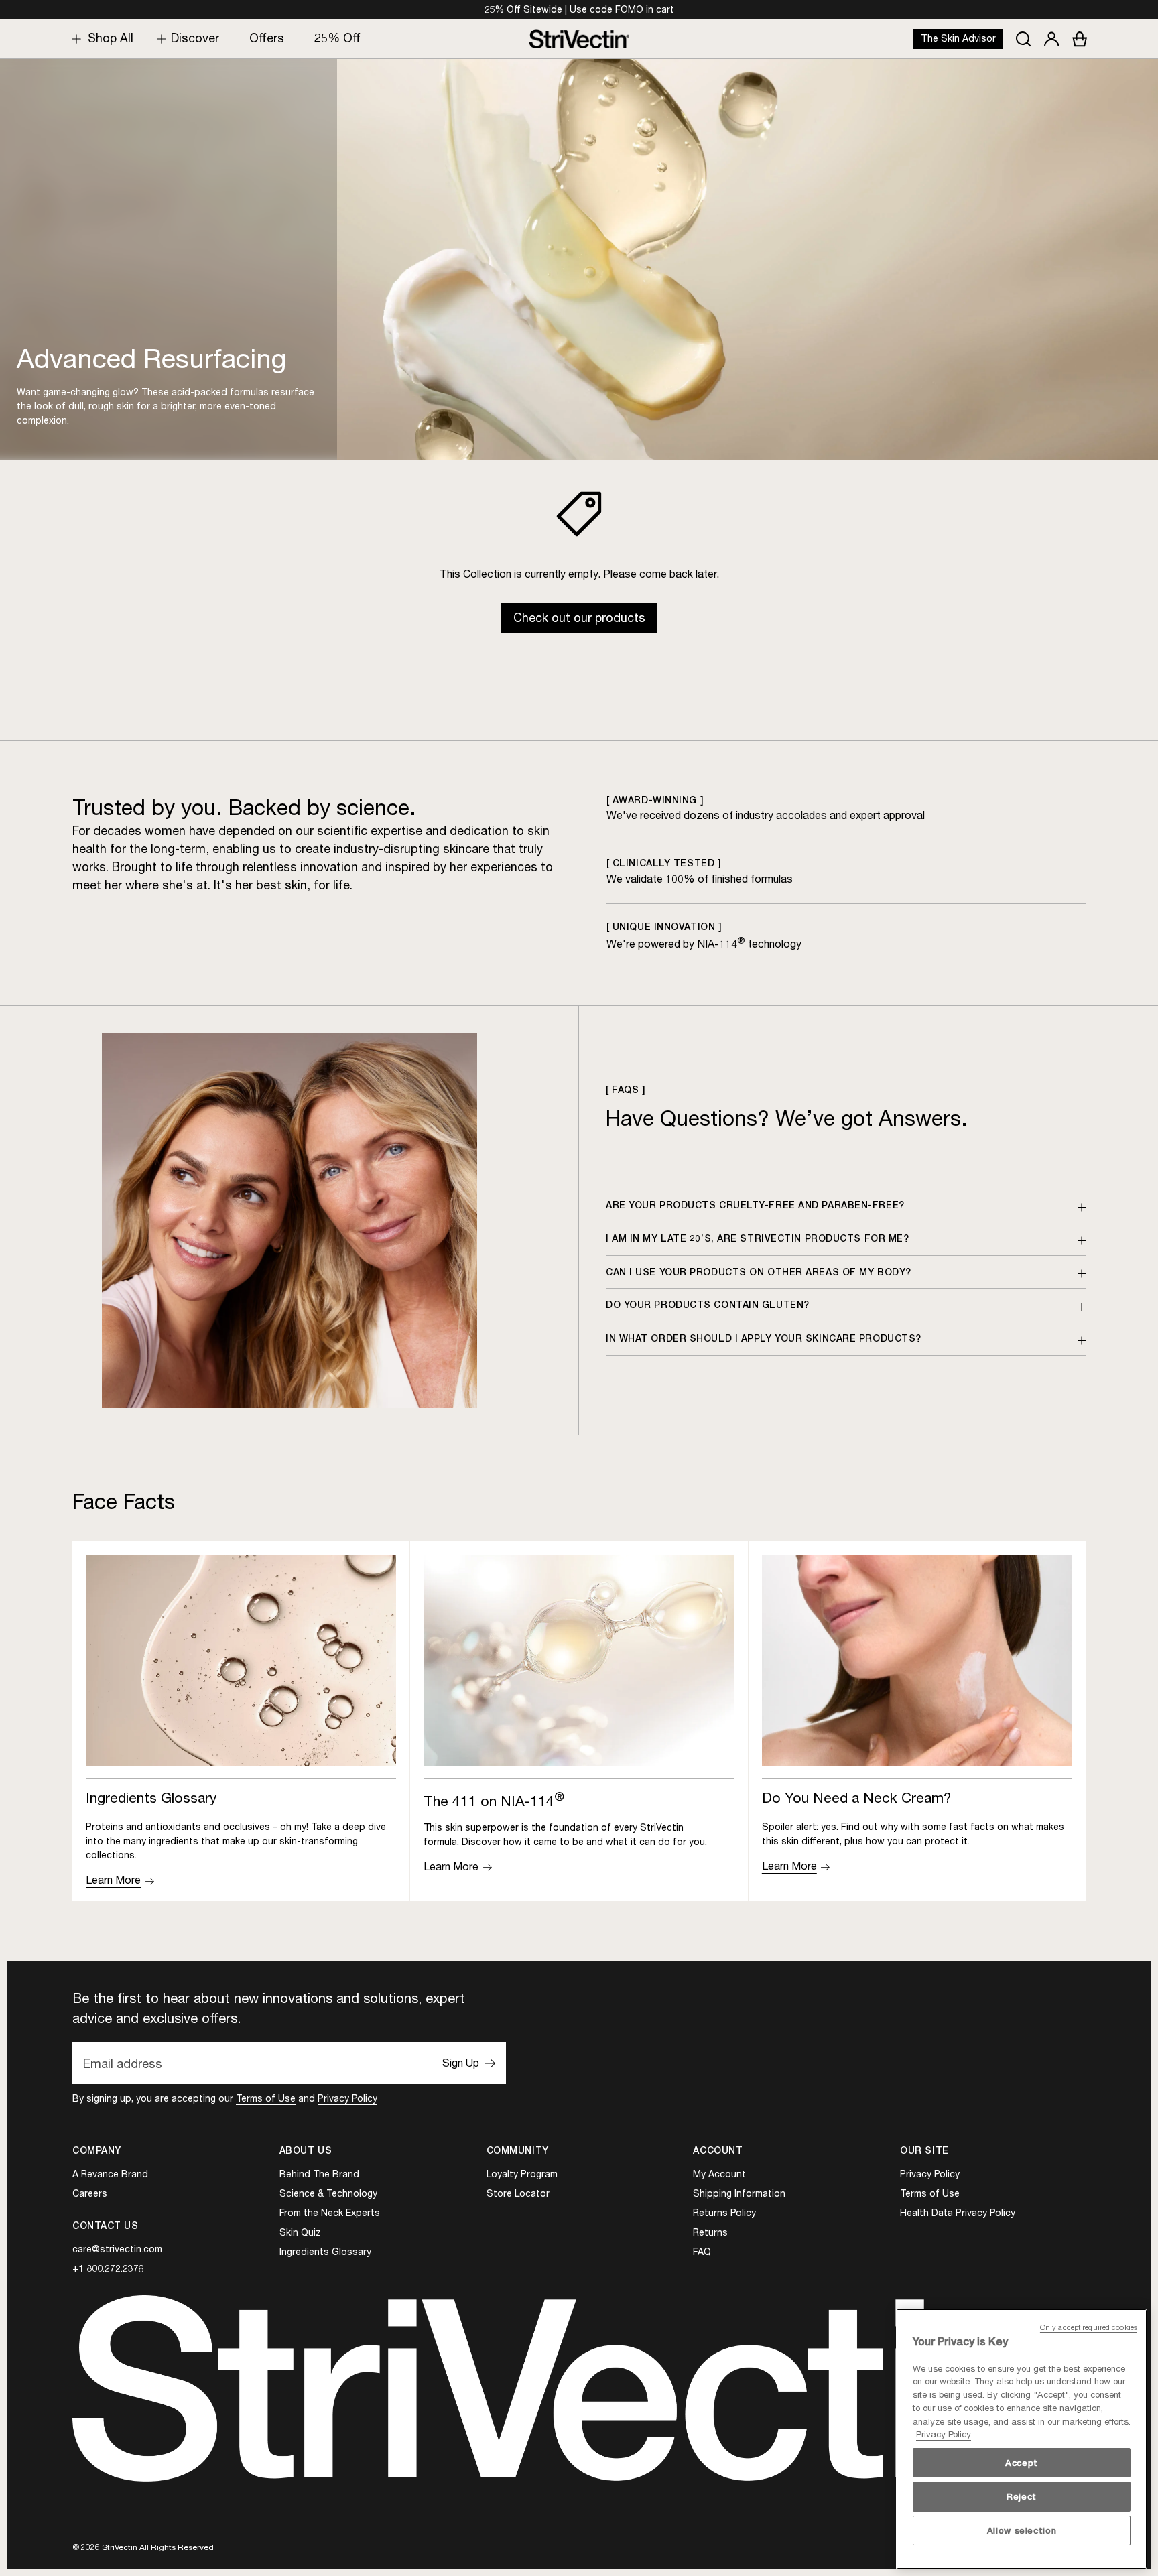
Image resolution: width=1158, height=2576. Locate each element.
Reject (1022, 2496)
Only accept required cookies (1089, 2327)
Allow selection (1022, 2530)
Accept (1022, 2463)
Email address (123, 2063)
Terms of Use (266, 2098)
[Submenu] (73, 39)
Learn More (113, 1880)
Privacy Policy (347, 2098)
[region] (1022, 2439)
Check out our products (579, 618)
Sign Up (461, 2063)
